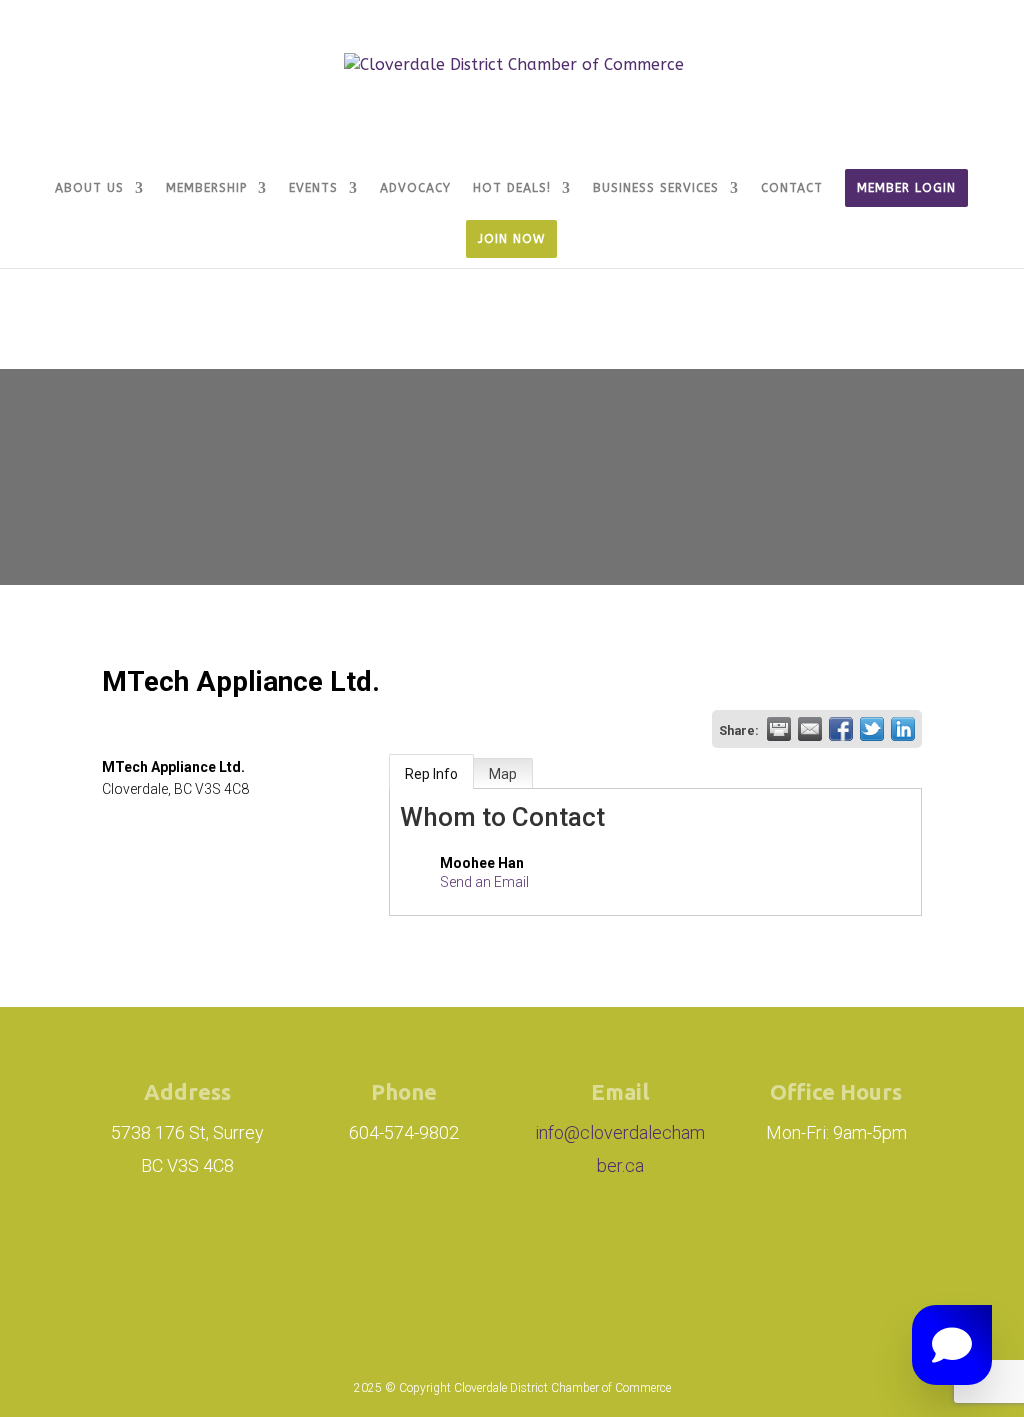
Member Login (906, 188)
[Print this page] (779, 729)
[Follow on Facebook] (500, 1264)
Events (313, 188)
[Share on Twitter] (872, 729)
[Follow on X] (590, 1264)
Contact (792, 188)
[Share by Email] (810, 729)
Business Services (656, 188)
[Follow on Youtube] (658, 1264)
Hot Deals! (512, 188)
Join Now (511, 239)
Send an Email (484, 882)
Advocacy (415, 188)
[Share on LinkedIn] (903, 729)
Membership (206, 188)
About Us (89, 188)
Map (503, 774)
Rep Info (431, 774)
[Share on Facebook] (841, 729)
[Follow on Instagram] (388, 1264)
